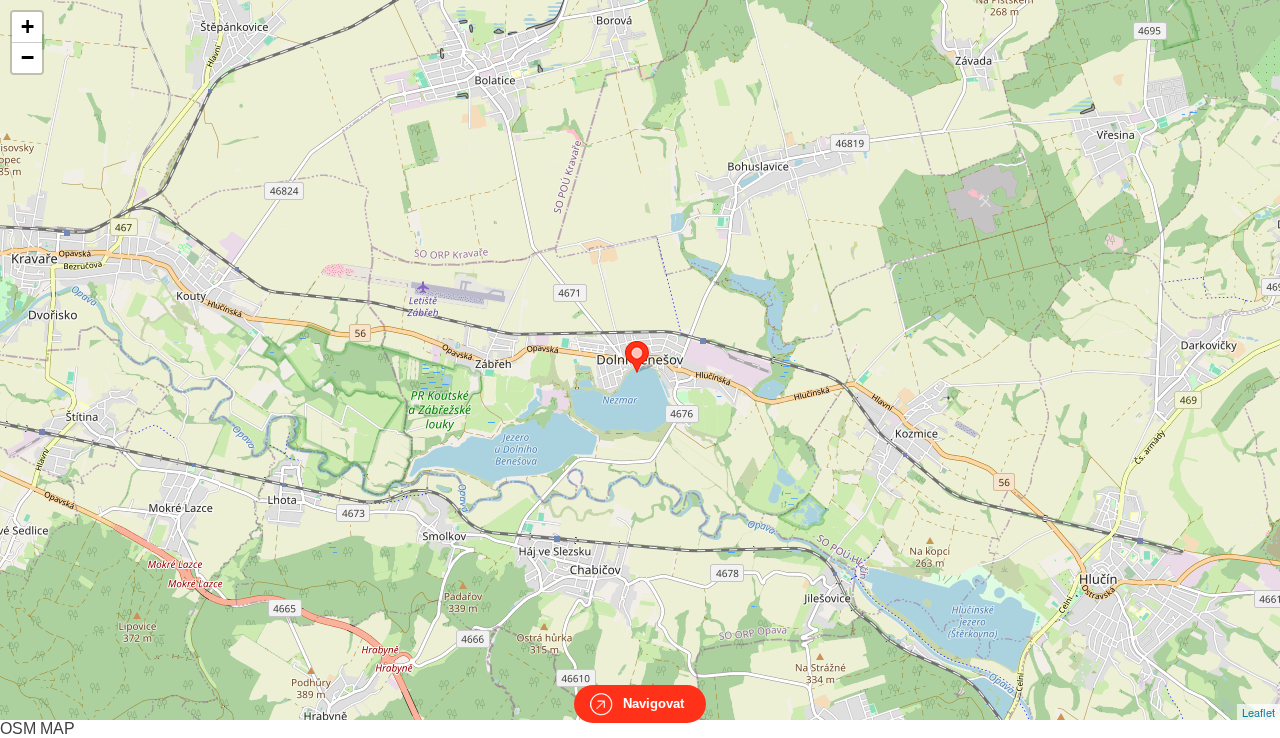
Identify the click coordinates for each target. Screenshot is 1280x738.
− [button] (27, 57)
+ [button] (27, 26)
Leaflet (1258, 712)
